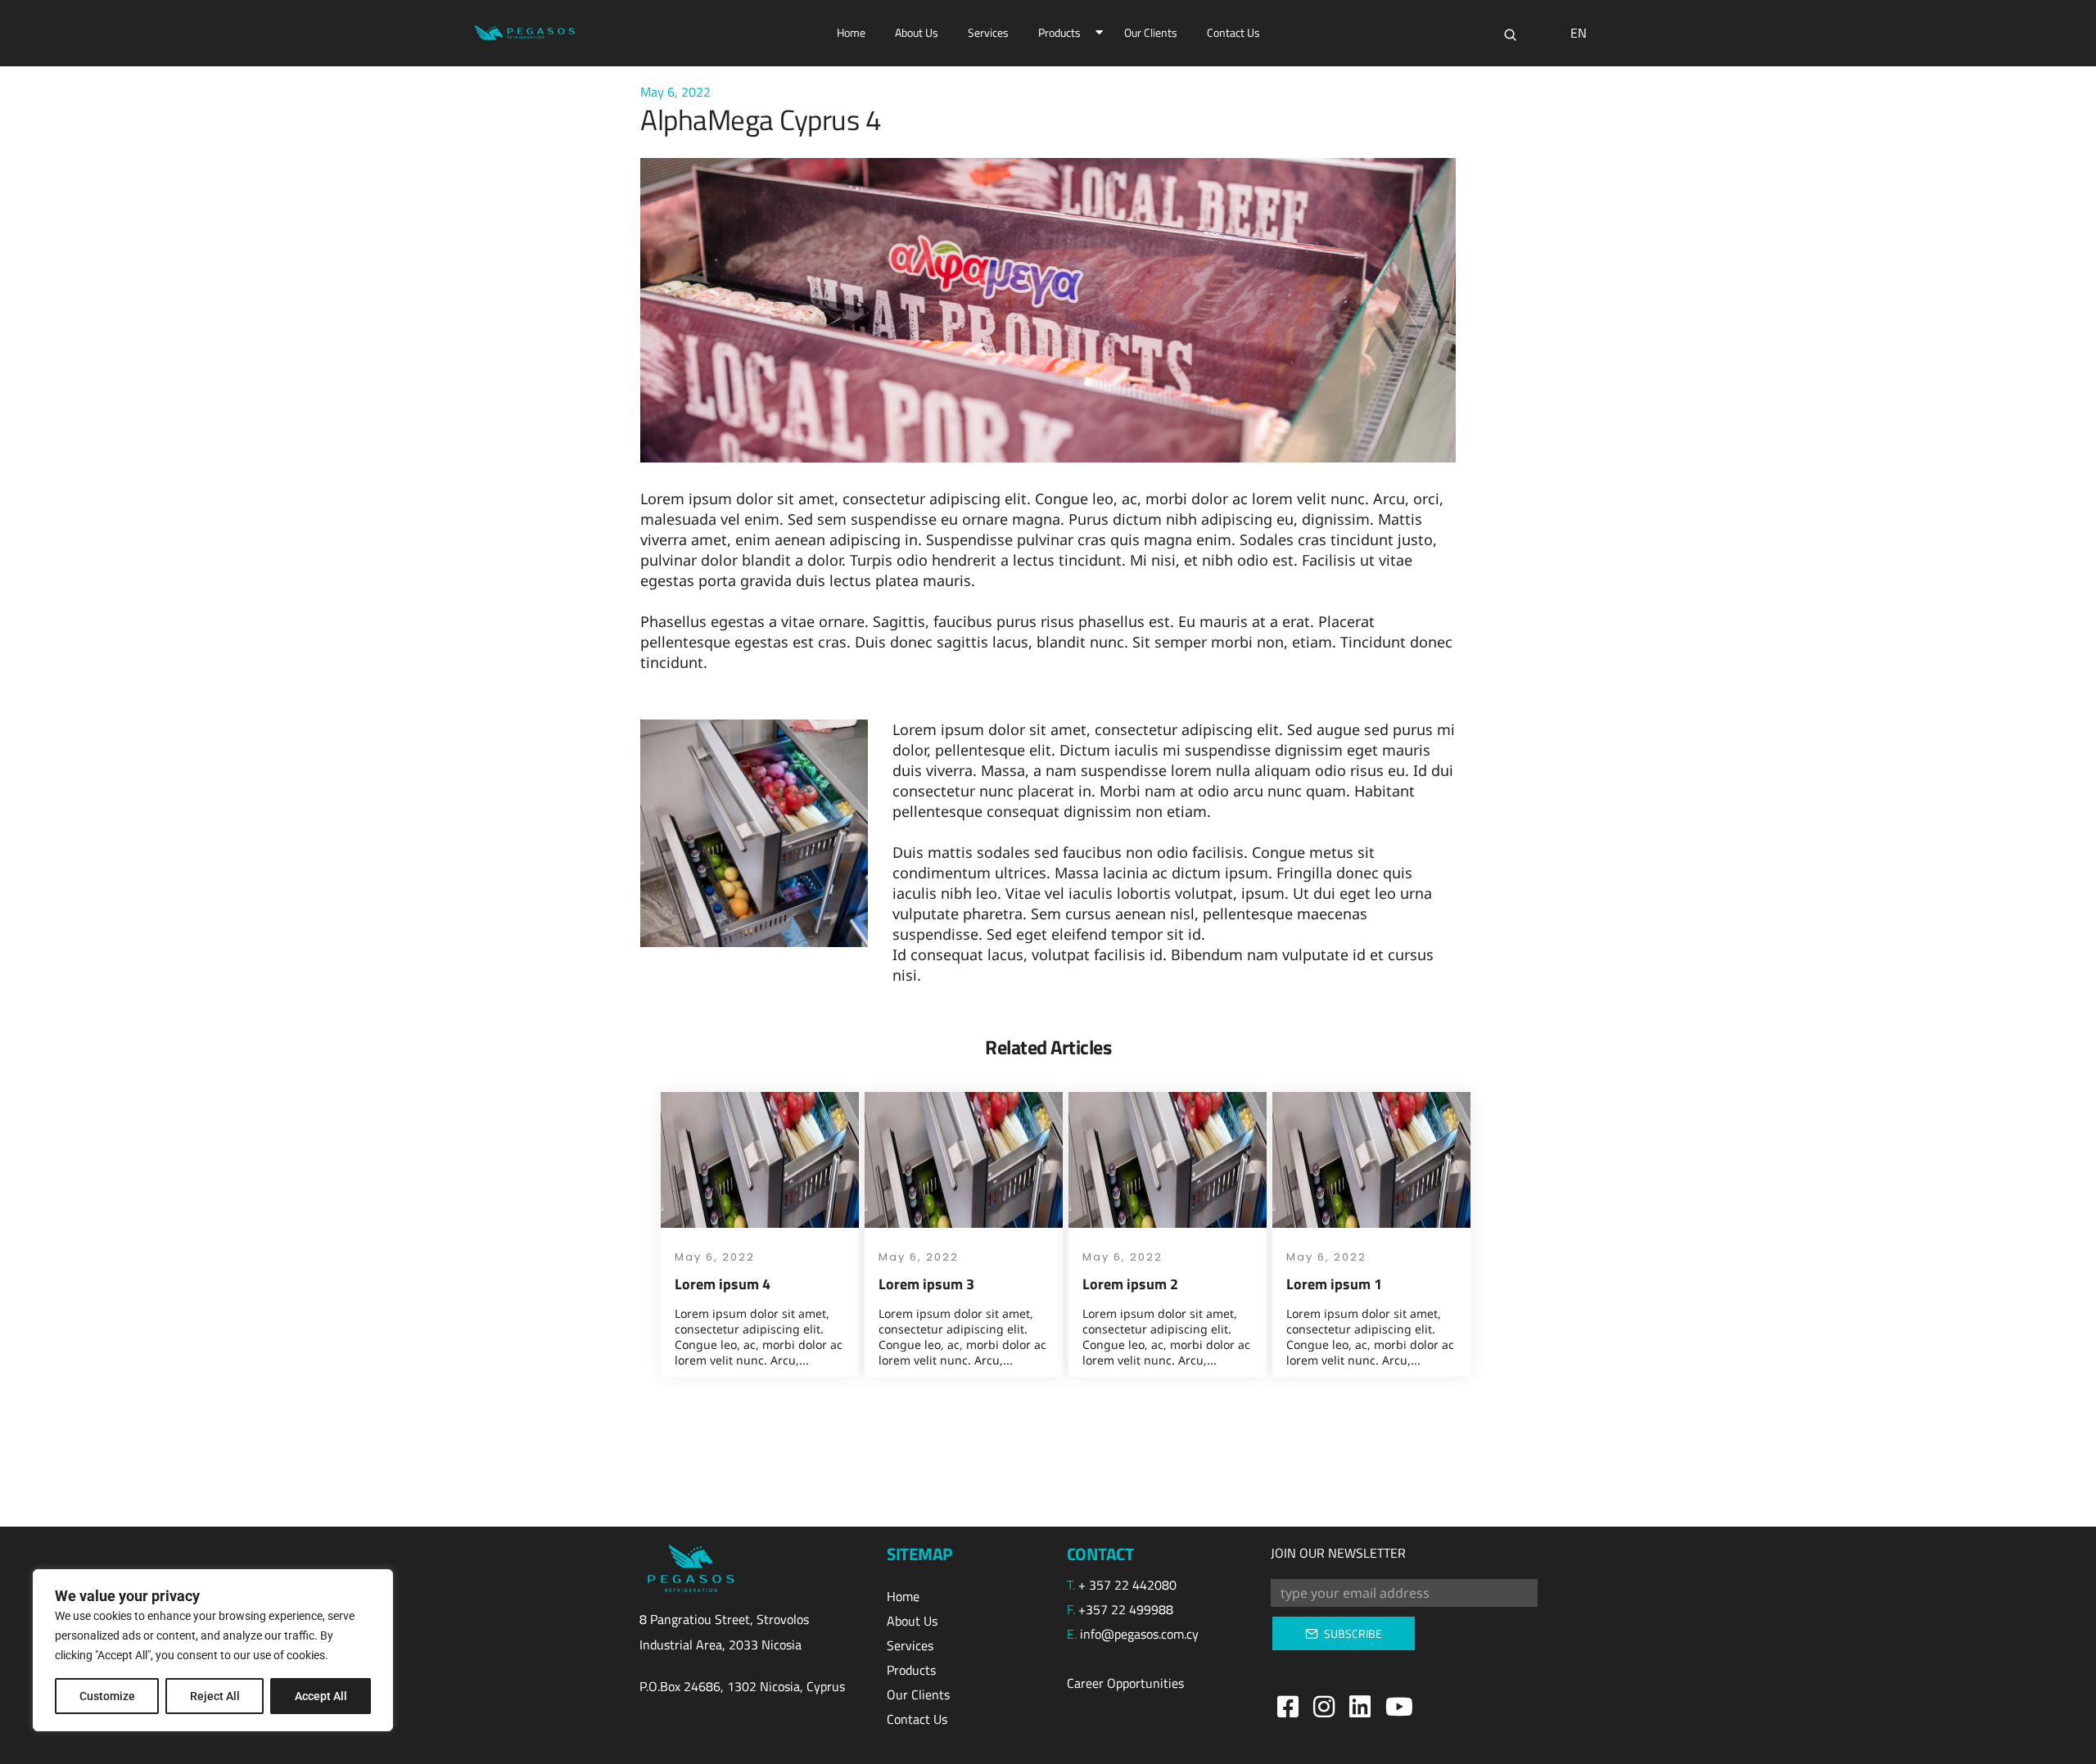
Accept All (321, 1696)
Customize (107, 1696)
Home (851, 32)
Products (1059, 32)
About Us (917, 32)
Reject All (215, 1696)
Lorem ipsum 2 (1130, 1284)
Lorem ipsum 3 (926, 1284)
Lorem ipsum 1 (1334, 1284)
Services (988, 32)
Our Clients (1151, 32)
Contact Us (1233, 32)
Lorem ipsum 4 (723, 1284)
